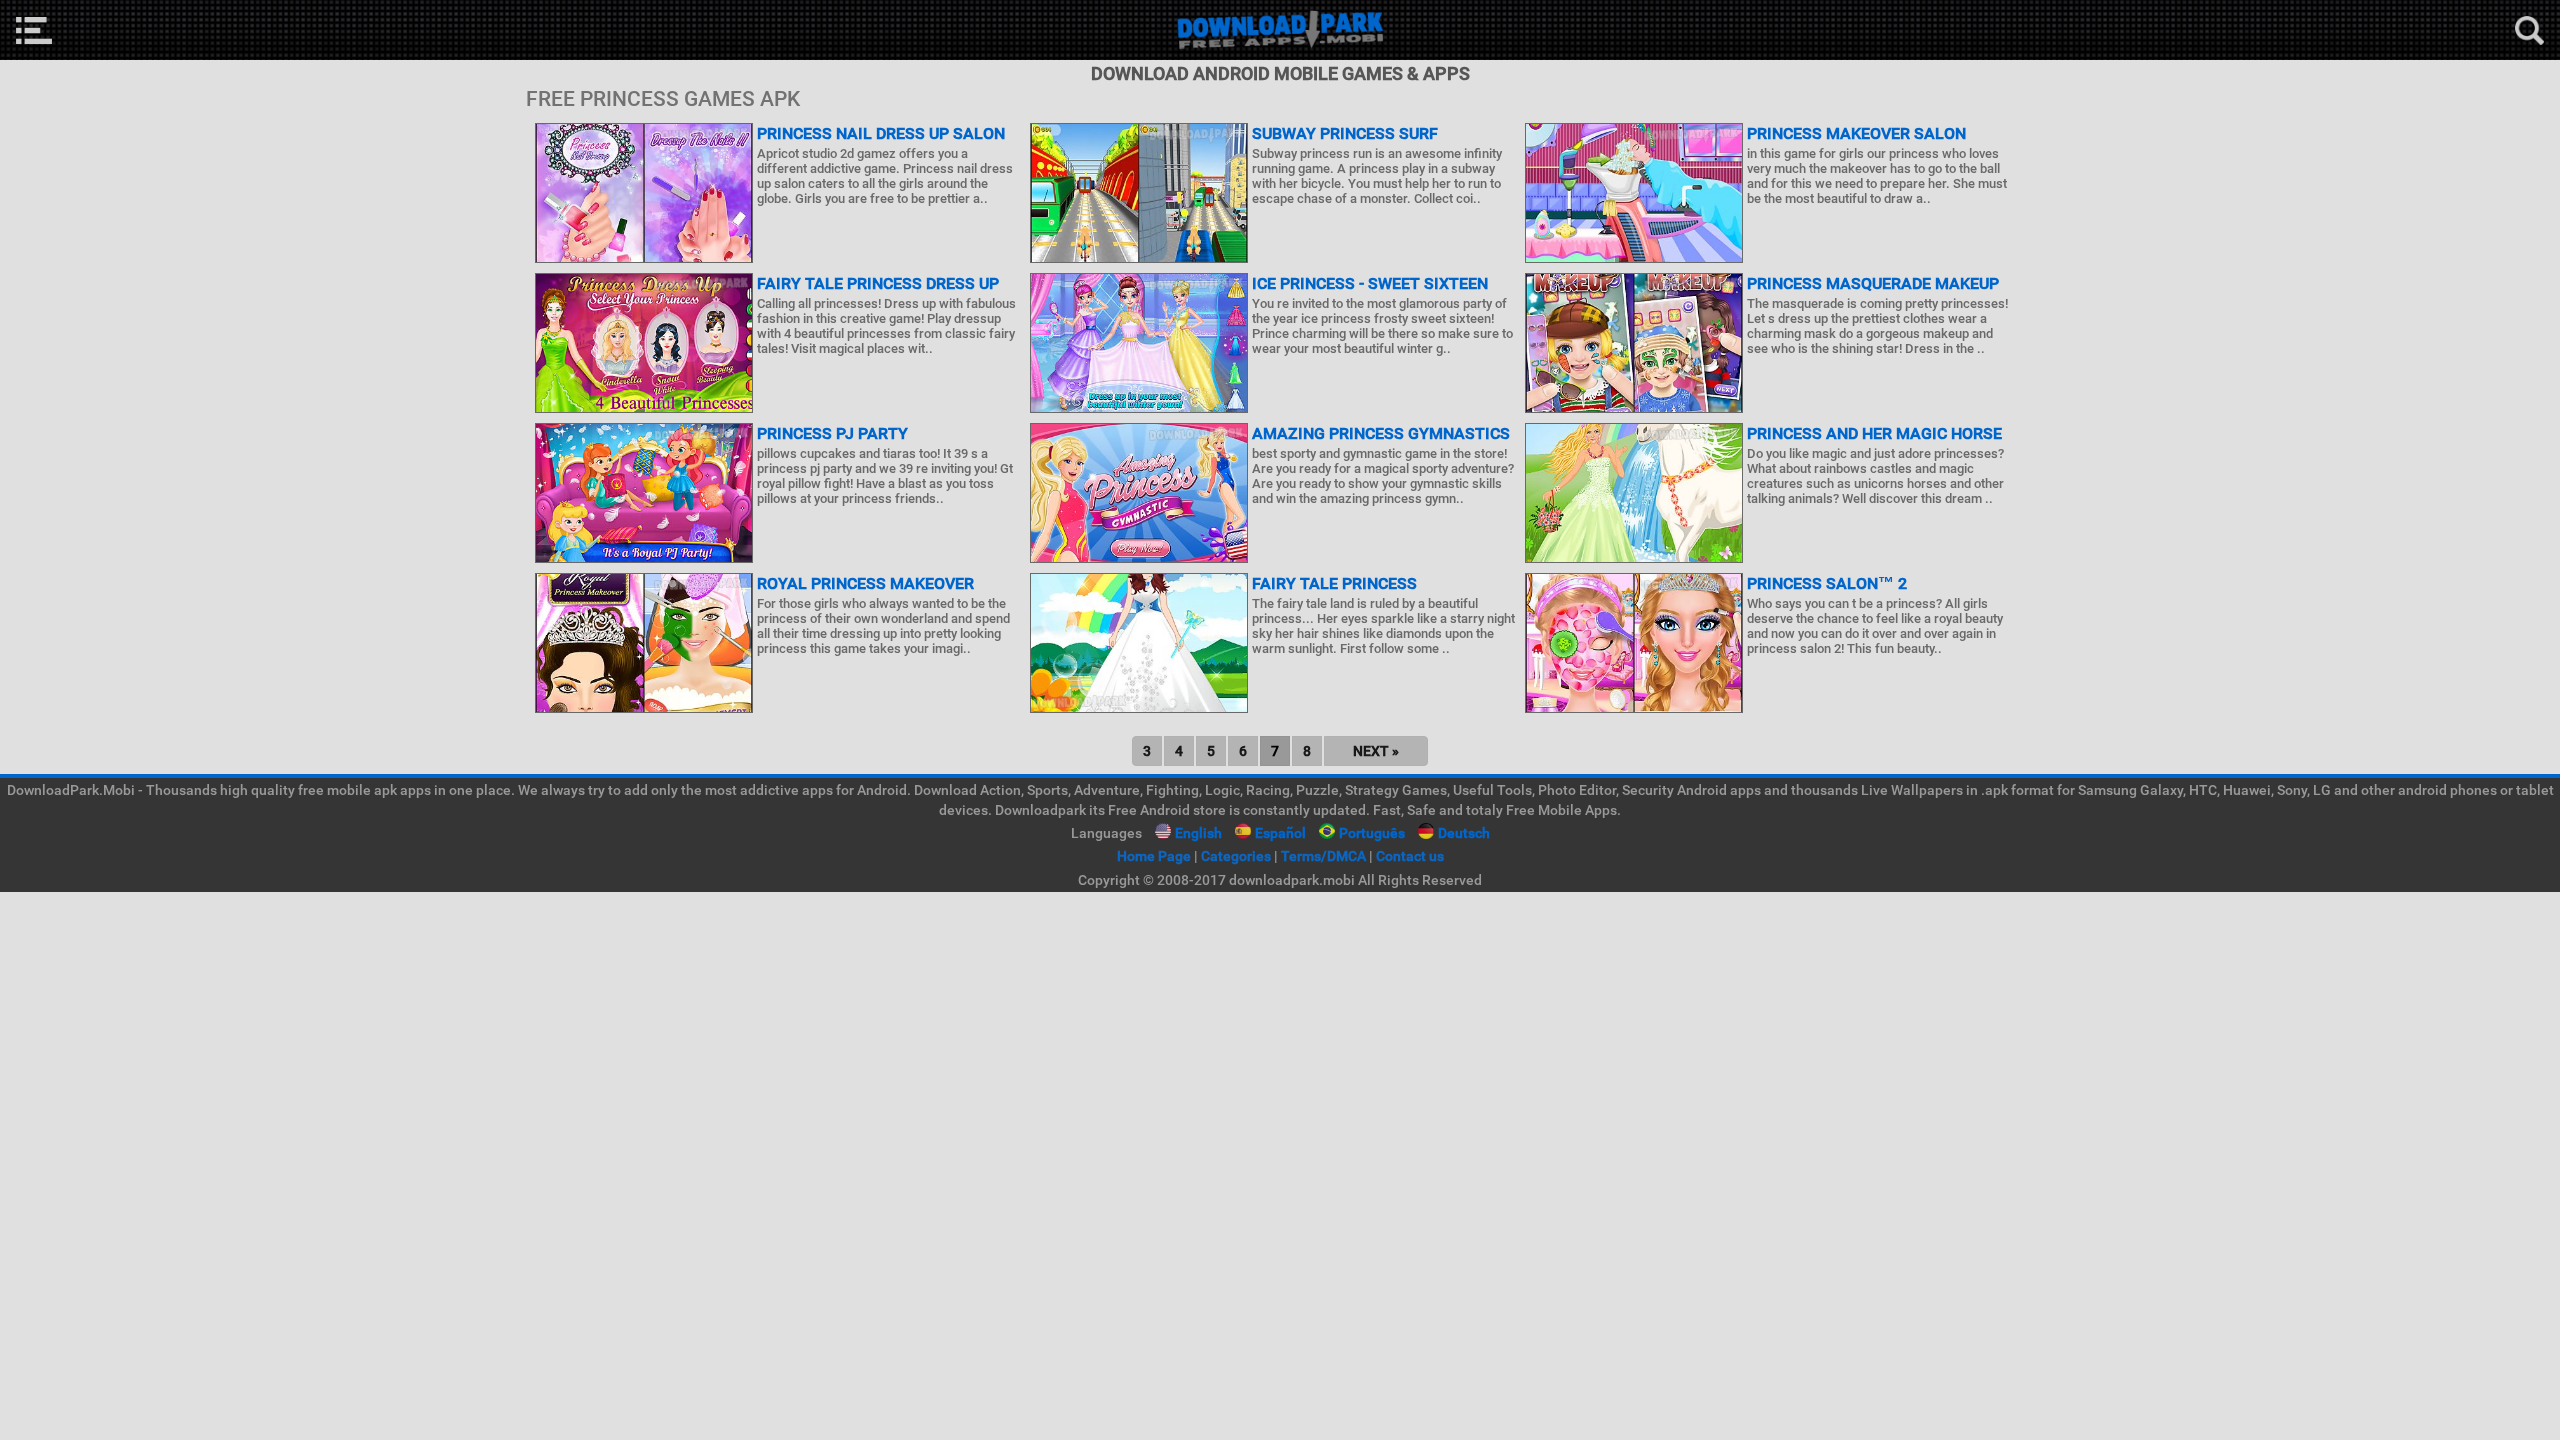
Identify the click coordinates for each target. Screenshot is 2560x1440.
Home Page (1154, 856)
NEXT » (1376, 751)
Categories (1236, 856)
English (1198, 833)
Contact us (1410, 856)
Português (1372, 833)
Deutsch (1464, 833)
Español (1280, 833)
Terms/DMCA (1323, 856)
